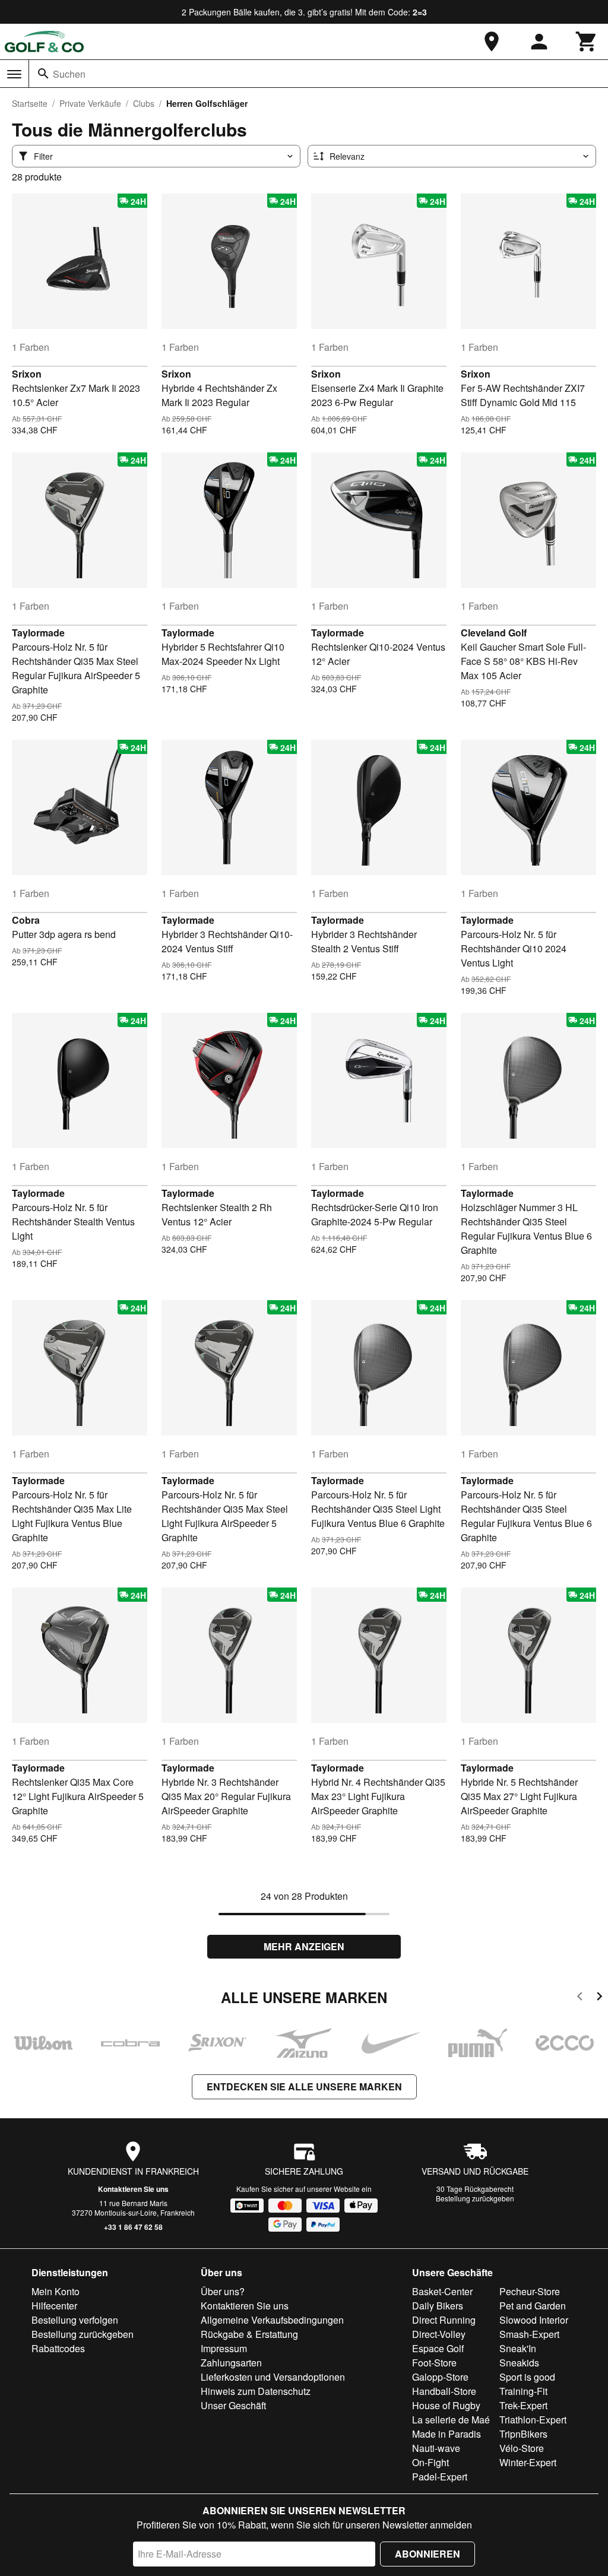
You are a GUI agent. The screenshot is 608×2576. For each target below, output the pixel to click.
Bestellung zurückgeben (475, 2198)
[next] (599, 1998)
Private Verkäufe (90, 103)
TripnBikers (523, 2434)
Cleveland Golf (494, 633)
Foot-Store (434, 2363)
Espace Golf (438, 2348)
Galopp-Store (440, 2377)
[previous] (580, 1998)
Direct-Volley (439, 2334)
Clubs (144, 103)
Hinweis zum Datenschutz (256, 2391)
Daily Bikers (438, 2306)
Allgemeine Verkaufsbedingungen (272, 2320)
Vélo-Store (522, 2448)
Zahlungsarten (231, 2363)
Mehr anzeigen (304, 1946)
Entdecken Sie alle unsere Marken (304, 2087)
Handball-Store (444, 2391)
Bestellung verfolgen (75, 2320)
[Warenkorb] (587, 42)
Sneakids (519, 2363)
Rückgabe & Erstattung (249, 2334)
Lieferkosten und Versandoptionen (273, 2377)
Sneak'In (518, 2348)
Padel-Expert (440, 2477)
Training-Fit (523, 2391)
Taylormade (38, 633)
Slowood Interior (534, 2320)
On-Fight (430, 2462)
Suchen (69, 74)
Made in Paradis (446, 2434)
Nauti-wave (436, 2448)
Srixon (27, 374)
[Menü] (14, 74)
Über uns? (223, 2291)
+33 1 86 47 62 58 (133, 2227)
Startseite (30, 103)
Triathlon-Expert (533, 2420)
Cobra (26, 920)
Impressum (224, 2348)
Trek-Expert (523, 2405)
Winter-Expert (528, 2462)
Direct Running (444, 2320)
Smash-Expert (529, 2334)
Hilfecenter (54, 2306)
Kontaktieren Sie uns (133, 2189)
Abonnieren (427, 2554)
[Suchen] (43, 74)
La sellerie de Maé (451, 2420)
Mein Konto (56, 2291)
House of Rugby (446, 2405)
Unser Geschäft (233, 2405)
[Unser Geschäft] (492, 42)
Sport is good (527, 2377)
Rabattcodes (58, 2348)
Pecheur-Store (530, 2291)
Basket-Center (442, 2291)
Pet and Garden (533, 2306)
